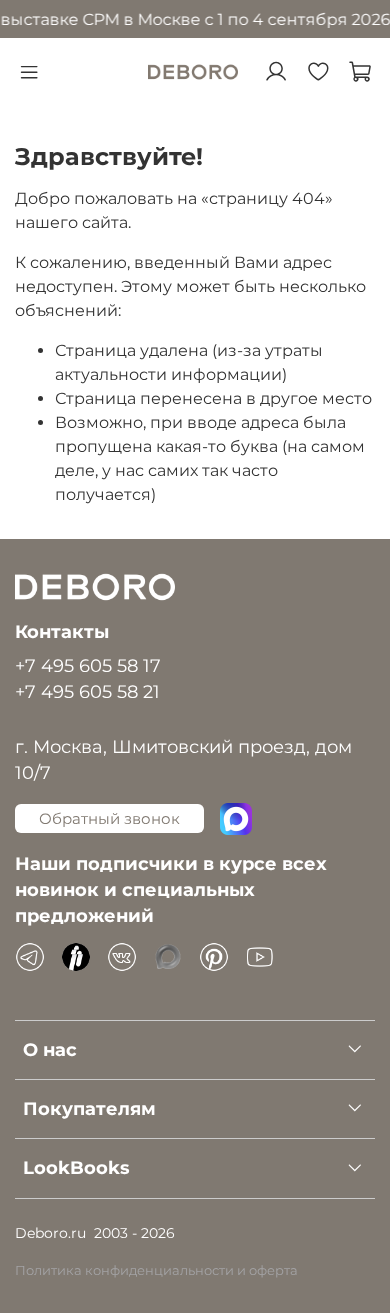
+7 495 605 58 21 (87, 691)
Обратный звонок (109, 818)
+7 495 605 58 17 (88, 665)
